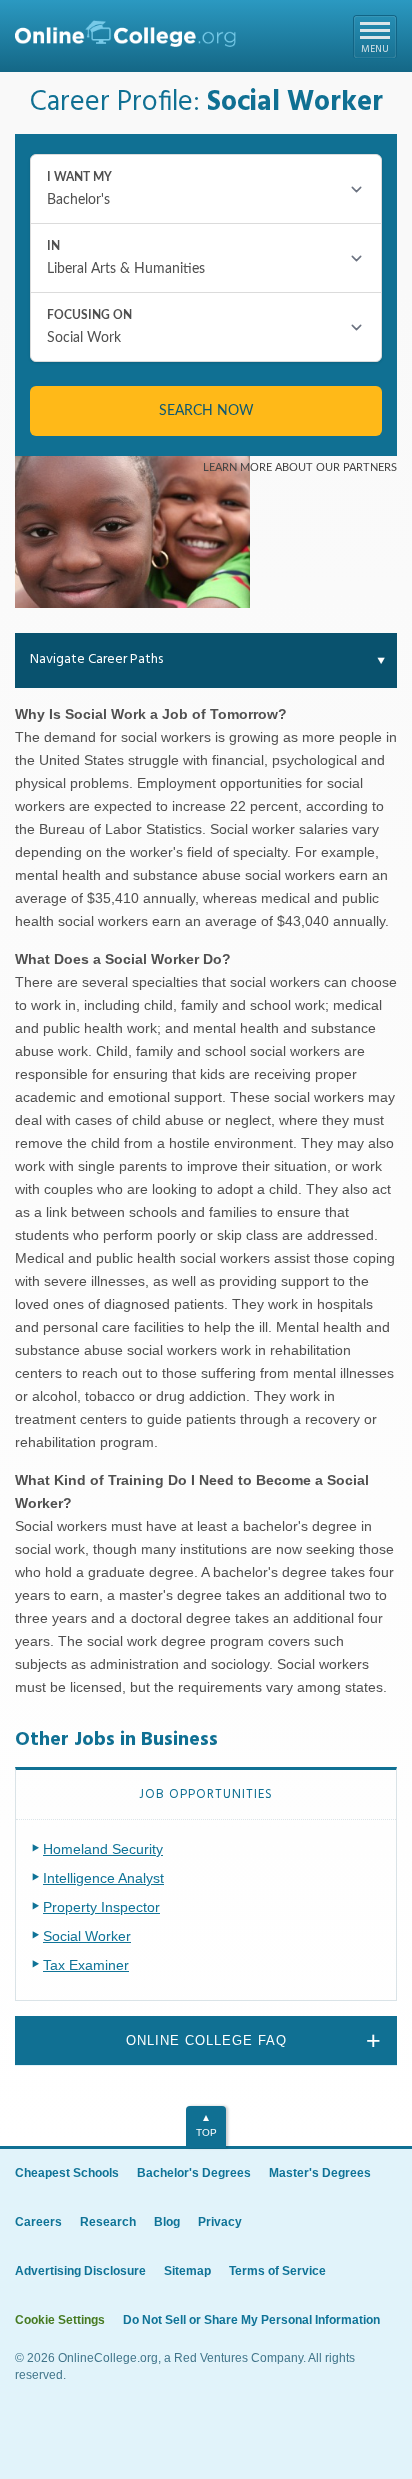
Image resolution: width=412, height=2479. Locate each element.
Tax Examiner (86, 1965)
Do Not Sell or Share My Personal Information (251, 2320)
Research (108, 2222)
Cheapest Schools (67, 2173)
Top (206, 2132)
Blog (167, 2222)
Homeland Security (103, 1849)
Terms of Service (277, 2271)
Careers (38, 2222)
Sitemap (187, 2271)
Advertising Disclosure (80, 2271)
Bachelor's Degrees (194, 2173)
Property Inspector (101, 1907)
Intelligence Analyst (103, 1878)
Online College (125, 38)
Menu (375, 49)
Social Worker (87, 1936)
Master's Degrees (320, 2173)
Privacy (220, 2222)
